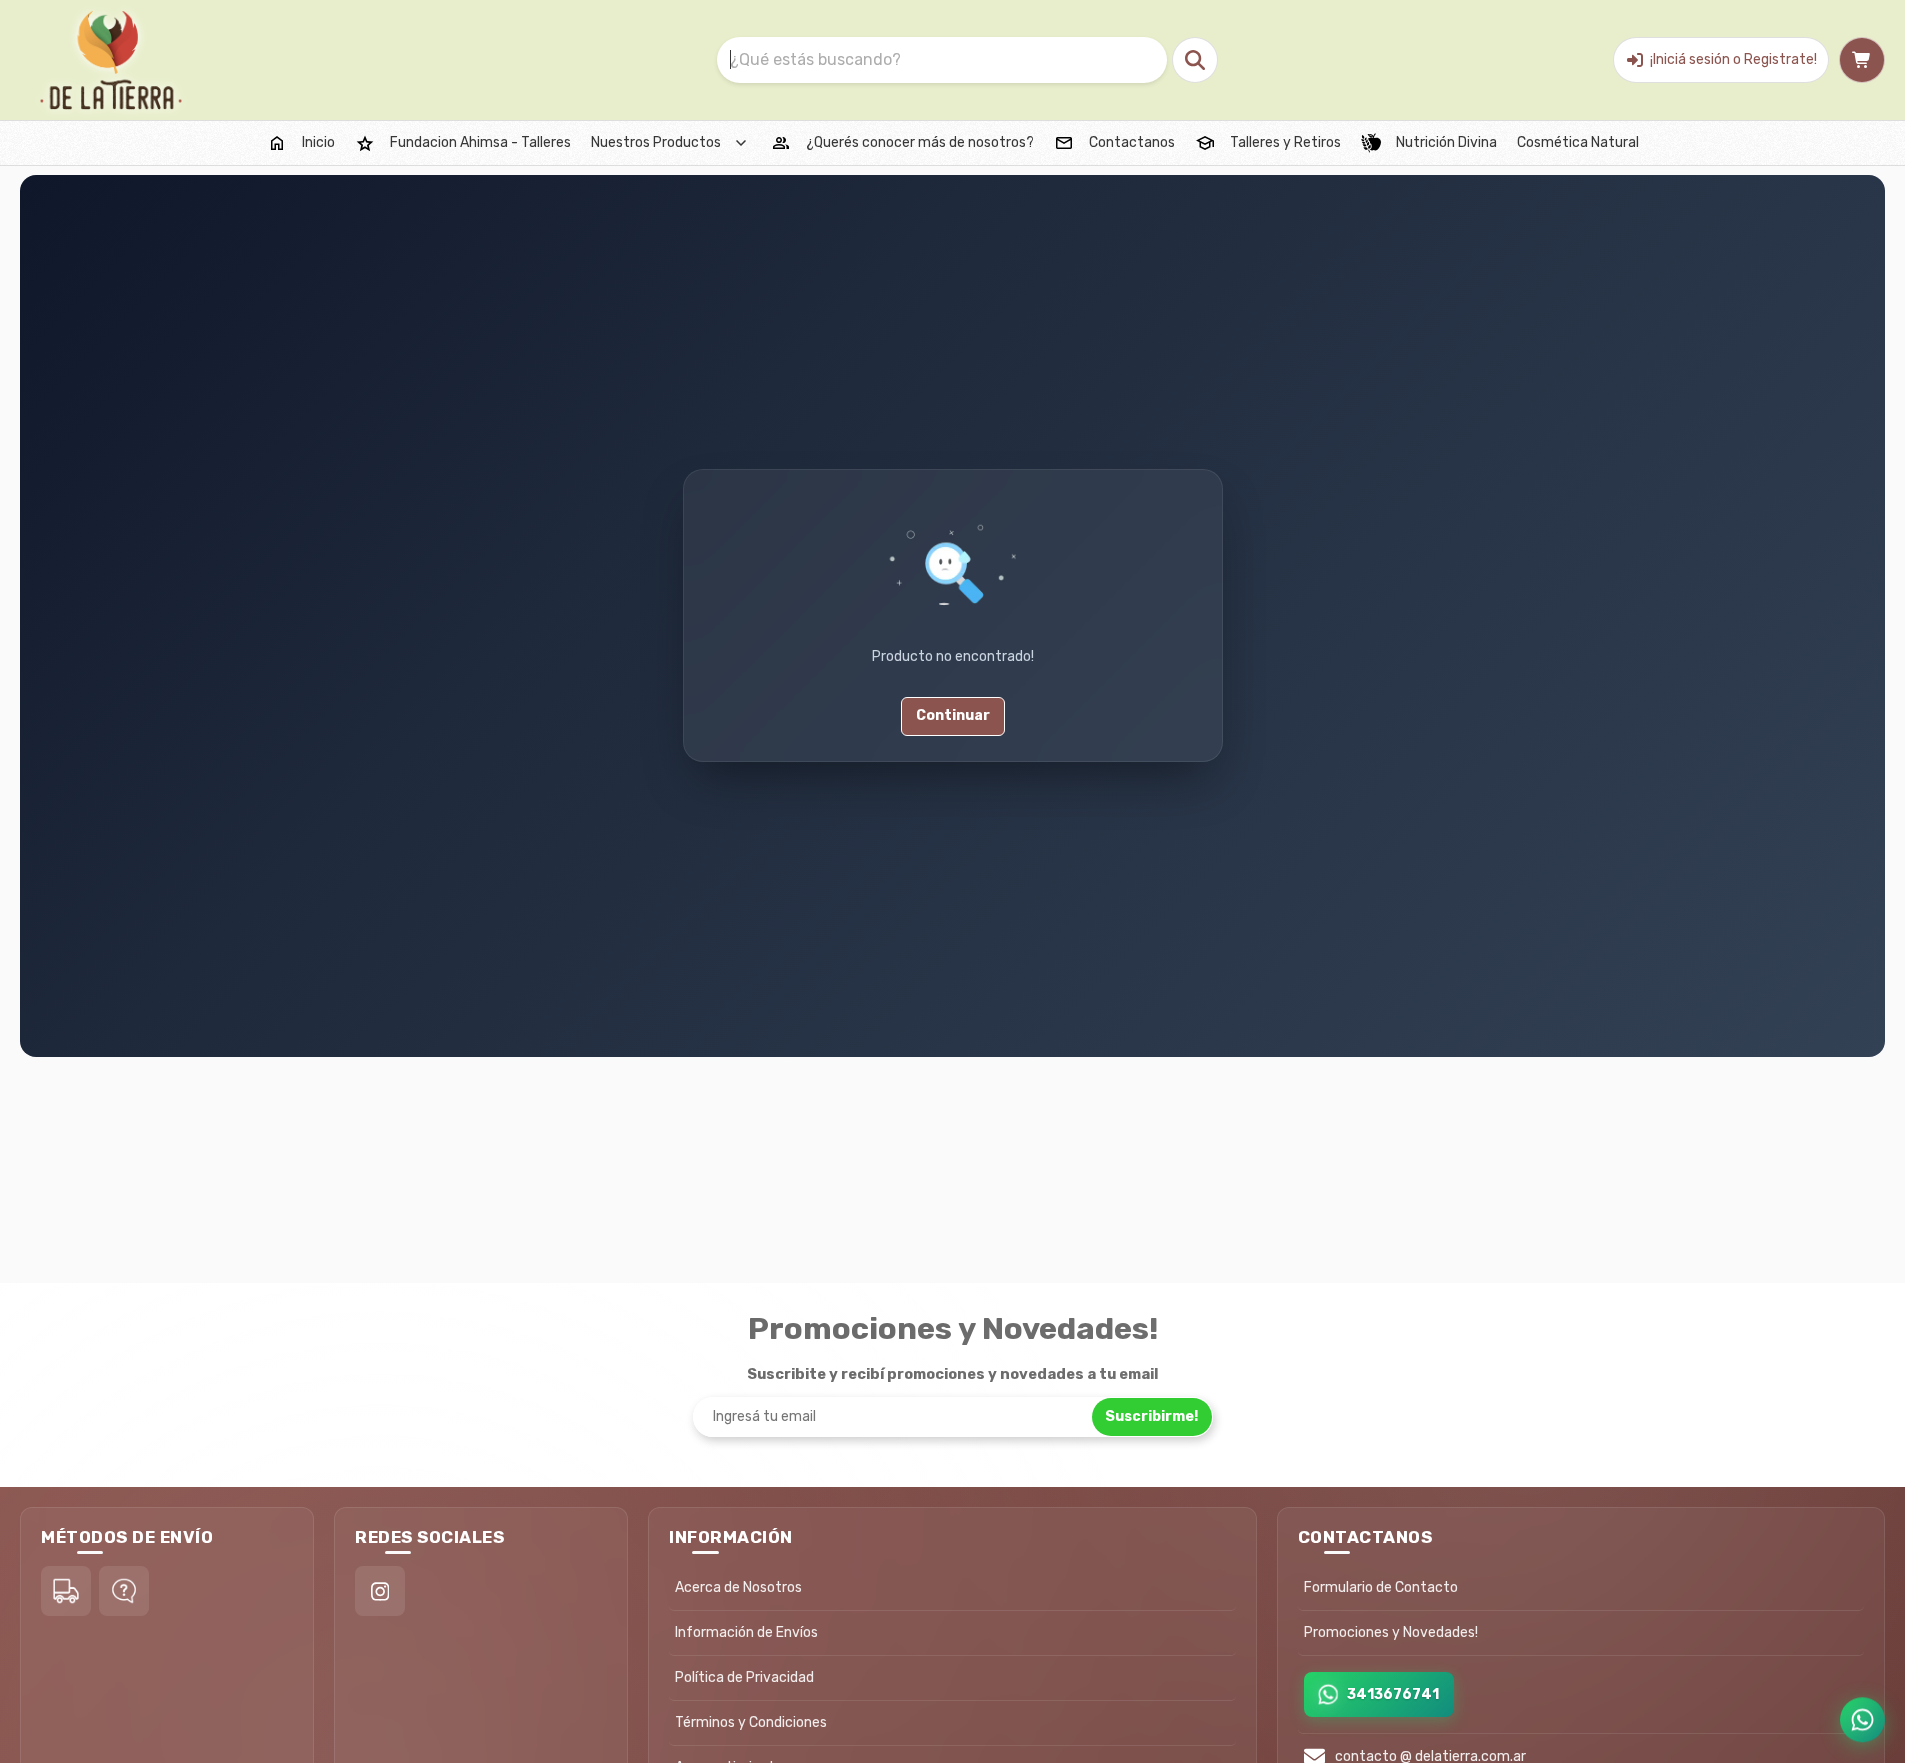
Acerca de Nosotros (738, 1587)
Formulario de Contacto (1381, 1587)
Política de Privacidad (744, 1677)
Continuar (953, 716)
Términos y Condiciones (751, 1722)
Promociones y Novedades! (1391, 1632)
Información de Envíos (746, 1632)
